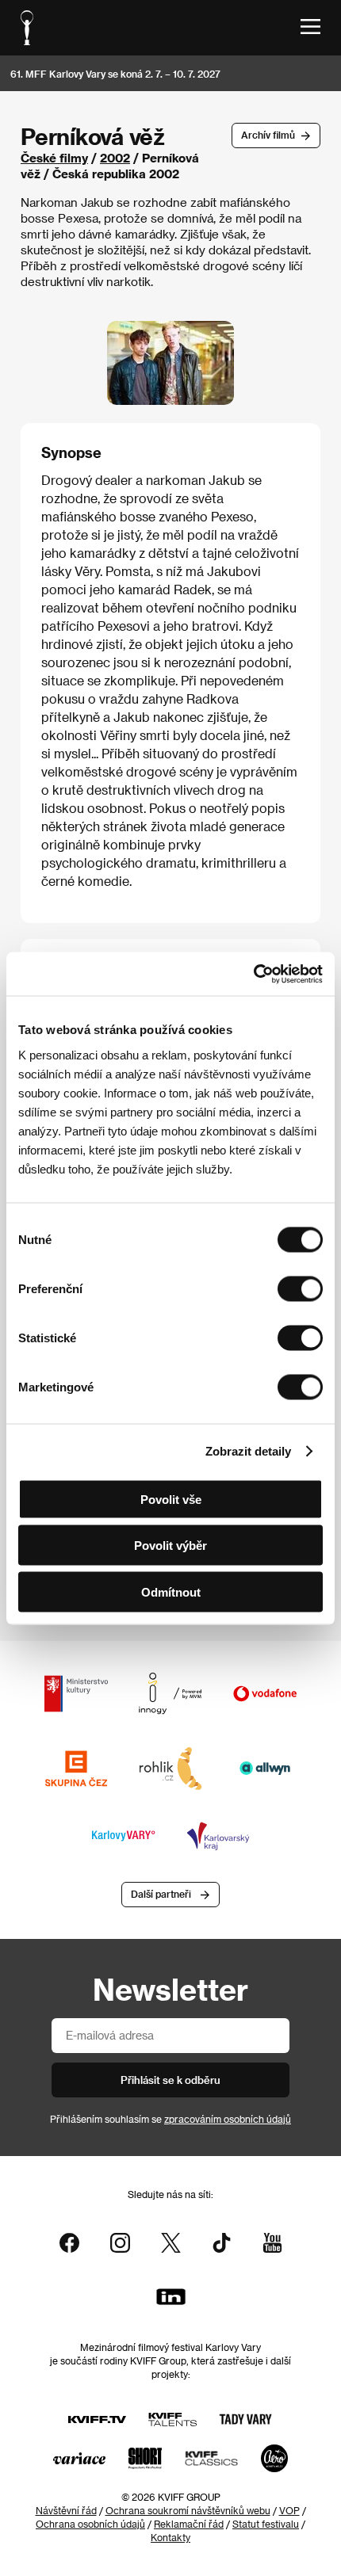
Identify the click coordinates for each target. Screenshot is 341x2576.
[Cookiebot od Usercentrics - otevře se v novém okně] (253, 974)
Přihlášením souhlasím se (170, 2119)
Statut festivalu (266, 2524)
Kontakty (170, 2537)
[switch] (300, 1288)
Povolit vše (171, 1499)
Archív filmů (268, 135)
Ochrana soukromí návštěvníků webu (188, 2510)
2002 (115, 158)
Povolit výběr (170, 1546)
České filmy (54, 158)
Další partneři (161, 1894)
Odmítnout (171, 1591)
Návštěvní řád (66, 2510)
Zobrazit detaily (248, 1451)
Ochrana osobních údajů (90, 2524)
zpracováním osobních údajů (228, 2119)
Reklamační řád (189, 2524)
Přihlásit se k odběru (170, 2080)
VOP (289, 2510)
